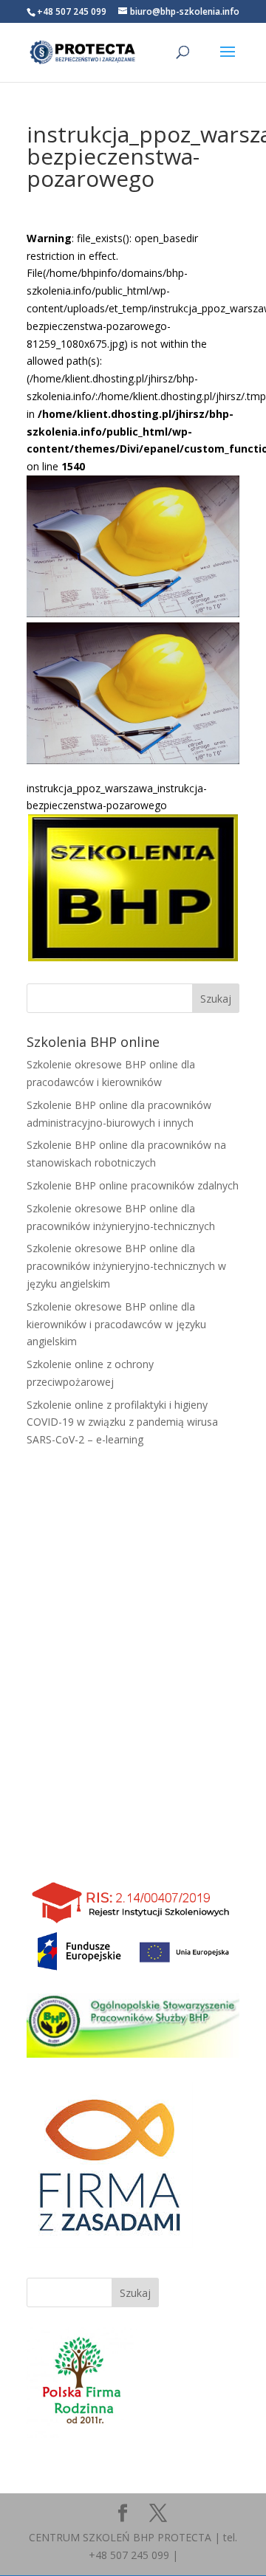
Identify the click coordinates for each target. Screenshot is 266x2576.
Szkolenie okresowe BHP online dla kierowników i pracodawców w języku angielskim (116, 1324)
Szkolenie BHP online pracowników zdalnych (133, 1185)
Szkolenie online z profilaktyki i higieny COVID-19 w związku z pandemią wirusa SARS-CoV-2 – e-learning (122, 1422)
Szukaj (135, 2293)
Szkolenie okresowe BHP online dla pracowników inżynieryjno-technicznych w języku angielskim (126, 1266)
